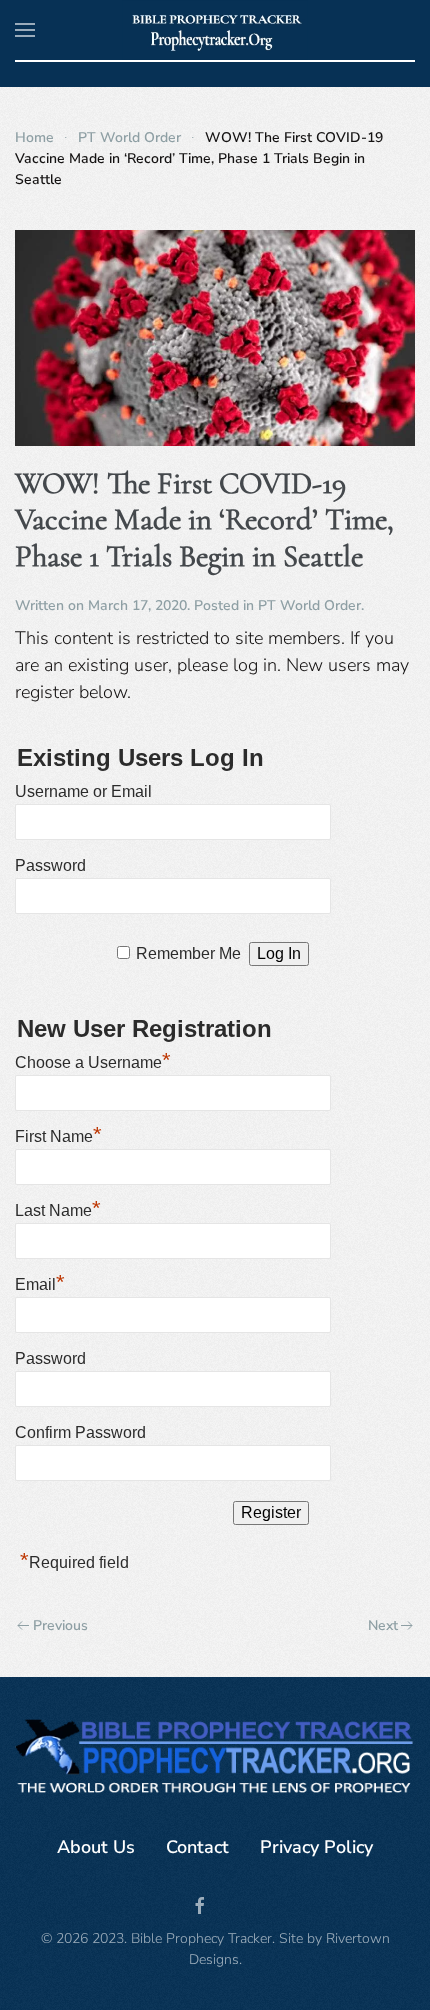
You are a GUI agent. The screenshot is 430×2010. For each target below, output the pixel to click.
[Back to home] (215, 30)
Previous (60, 1625)
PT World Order (309, 605)
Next (383, 1625)
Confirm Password (80, 1432)
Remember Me (188, 953)
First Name (58, 1134)
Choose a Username (93, 1060)
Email (40, 1282)
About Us (96, 1847)
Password (50, 865)
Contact (197, 1847)
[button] (25, 30)
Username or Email (83, 791)
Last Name (58, 1208)
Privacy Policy (316, 1847)
